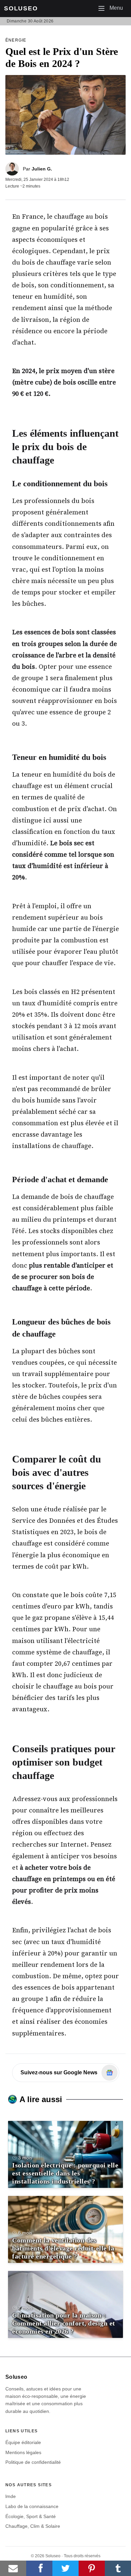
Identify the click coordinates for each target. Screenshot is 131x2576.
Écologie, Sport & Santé (31, 2516)
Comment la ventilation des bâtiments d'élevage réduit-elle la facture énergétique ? (63, 2248)
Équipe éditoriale (23, 2442)
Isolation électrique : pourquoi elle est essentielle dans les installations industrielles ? (65, 2173)
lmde (11, 2496)
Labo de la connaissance (32, 2506)
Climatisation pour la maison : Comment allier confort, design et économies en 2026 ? (64, 2323)
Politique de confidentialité (33, 2462)
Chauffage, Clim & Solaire (33, 2526)
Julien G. (42, 169)
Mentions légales (23, 2452)
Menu (113, 8)
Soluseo (21, 8)
